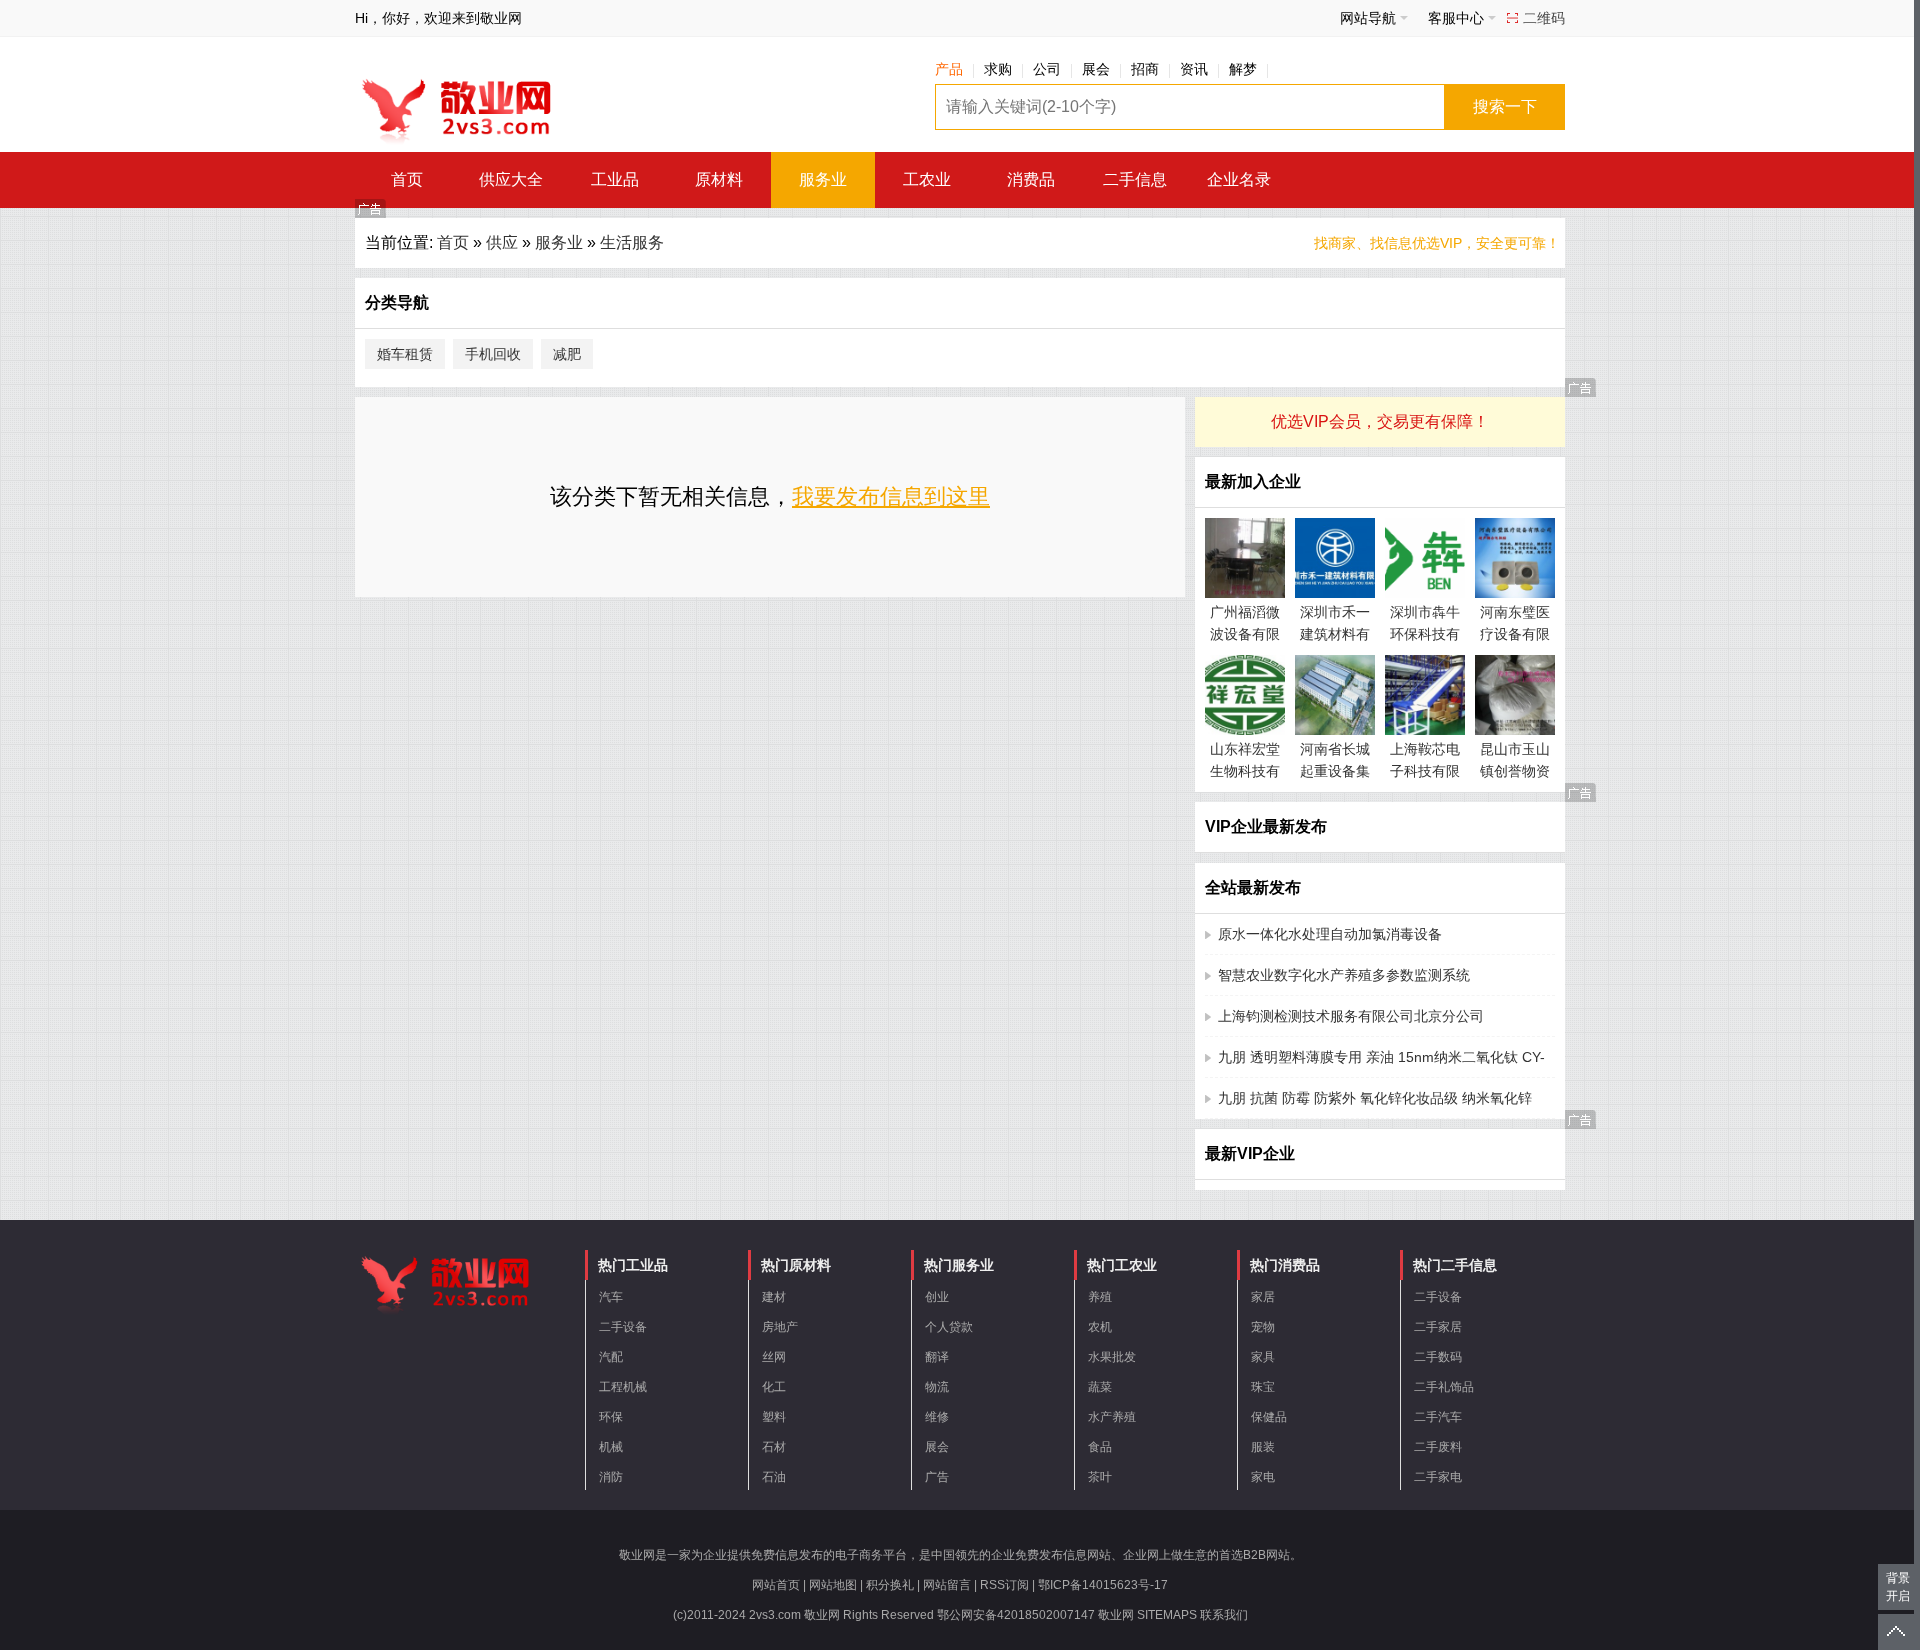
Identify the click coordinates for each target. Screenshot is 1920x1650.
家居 (1263, 1297)
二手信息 (1135, 179)
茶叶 (1100, 1477)
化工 (774, 1387)
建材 (774, 1297)
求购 (998, 69)
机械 (611, 1447)
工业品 (615, 179)
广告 (937, 1477)
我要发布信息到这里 (891, 496)
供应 (502, 242)
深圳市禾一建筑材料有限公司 (1335, 634)
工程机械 (623, 1387)
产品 (949, 69)
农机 (1100, 1327)
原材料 (719, 179)
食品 (1100, 1447)
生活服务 (632, 242)
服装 (1263, 1447)
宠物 (1263, 1327)
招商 (1145, 69)
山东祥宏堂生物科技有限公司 (1245, 771)
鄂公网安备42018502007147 (1016, 1615)
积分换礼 (890, 1585)
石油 (774, 1477)
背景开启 (1898, 1587)
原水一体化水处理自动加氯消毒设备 (1330, 934)
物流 (937, 1387)
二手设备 (623, 1327)
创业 (937, 1297)
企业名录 (1239, 179)
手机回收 (493, 354)
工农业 (927, 179)
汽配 (611, 1357)
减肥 (567, 354)
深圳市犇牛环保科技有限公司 (1425, 634)
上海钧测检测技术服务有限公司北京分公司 (1351, 1016)
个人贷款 (949, 1327)
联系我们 (1224, 1615)
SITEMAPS (1167, 1615)
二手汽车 (1438, 1417)
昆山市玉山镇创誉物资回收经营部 (1515, 771)
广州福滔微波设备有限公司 (1245, 634)
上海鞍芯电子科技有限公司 (1425, 771)
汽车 (611, 1297)
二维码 (1544, 18)
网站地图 (833, 1585)
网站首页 (776, 1585)
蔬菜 (1100, 1387)
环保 (611, 1417)
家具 (1263, 1357)
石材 (774, 1447)
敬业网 (1116, 1615)
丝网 (774, 1357)
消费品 (1031, 179)
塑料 (774, 1417)
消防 (611, 1477)
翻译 (937, 1357)
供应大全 (511, 179)
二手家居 (1438, 1327)
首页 (407, 179)
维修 (937, 1417)
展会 (1096, 69)
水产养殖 (1112, 1417)
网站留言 (947, 1585)
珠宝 (1263, 1387)
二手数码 (1438, 1357)
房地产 (780, 1327)
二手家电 (1438, 1477)
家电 (1263, 1477)
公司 (1047, 69)
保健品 (1269, 1417)
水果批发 (1112, 1357)
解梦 (1243, 69)
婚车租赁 (405, 354)
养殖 (1100, 1297)
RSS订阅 (1004, 1585)
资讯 (1194, 69)
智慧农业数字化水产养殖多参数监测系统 (1344, 975)
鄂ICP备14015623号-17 (1103, 1585)
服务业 (823, 179)
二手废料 (1438, 1447)
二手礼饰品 (1444, 1387)
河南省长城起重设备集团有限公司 (1335, 771)
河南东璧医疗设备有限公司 (1515, 634)
